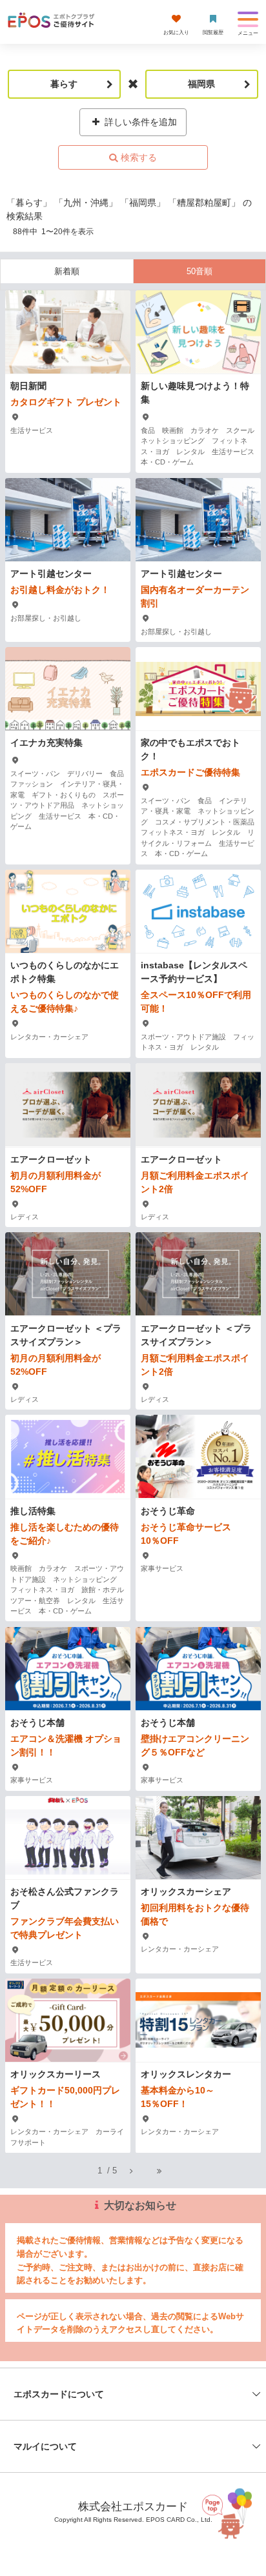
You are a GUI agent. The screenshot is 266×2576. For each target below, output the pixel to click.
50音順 (200, 271)
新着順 (67, 271)
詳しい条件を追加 (139, 122)
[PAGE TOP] (229, 2512)
